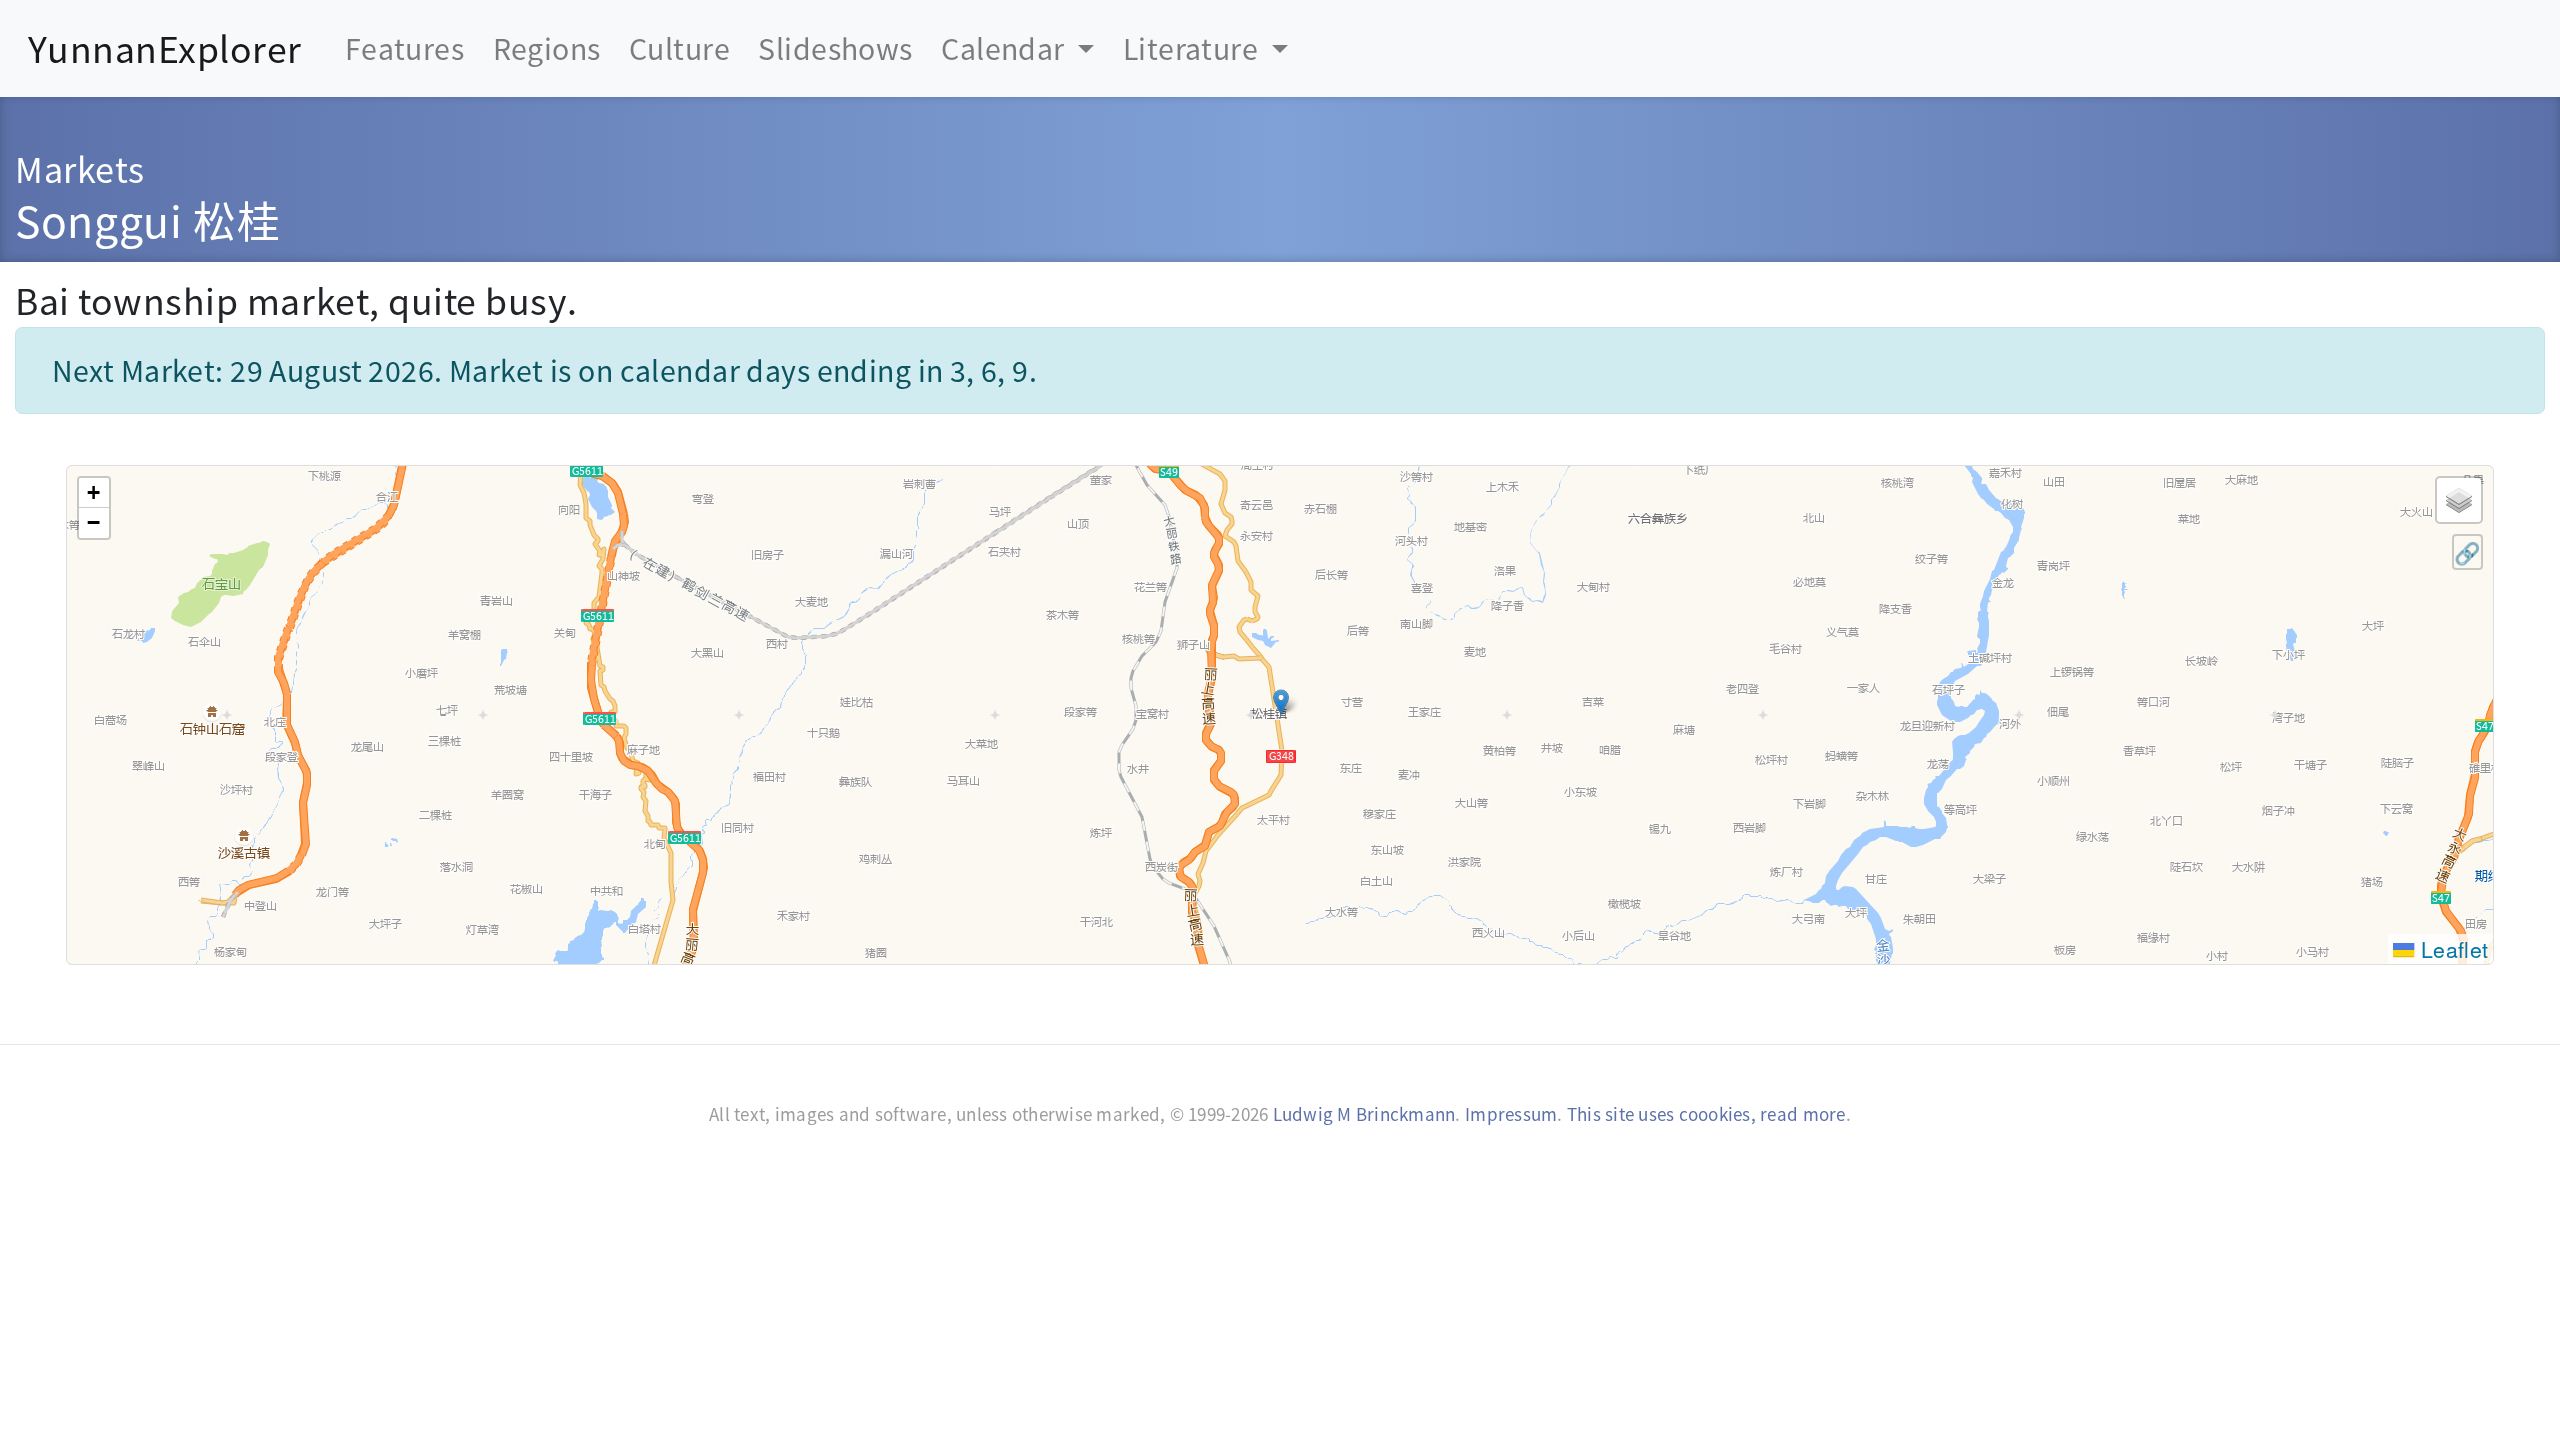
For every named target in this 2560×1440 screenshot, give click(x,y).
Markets (80, 168)
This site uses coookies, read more (1706, 1113)
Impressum (1511, 1113)
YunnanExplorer (164, 47)
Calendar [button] (1006, 47)
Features (404, 47)
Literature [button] (1194, 47)
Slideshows (835, 47)
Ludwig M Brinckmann (1364, 1113)
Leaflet (2451, 948)
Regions (547, 47)
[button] (1281, 702)
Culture (679, 47)
